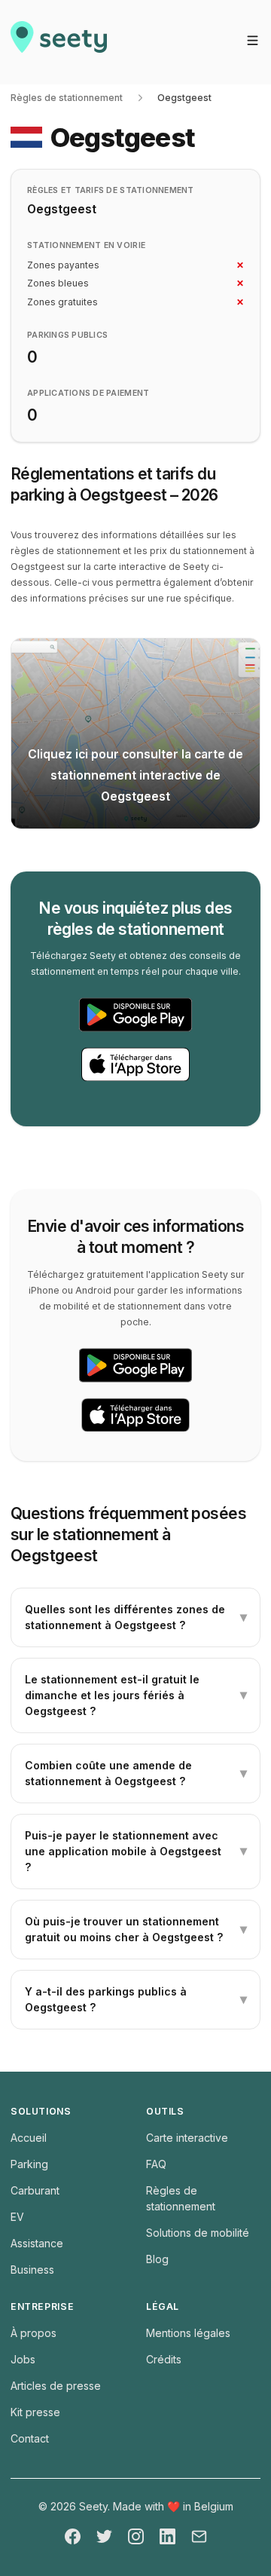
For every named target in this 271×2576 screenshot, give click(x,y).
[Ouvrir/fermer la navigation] (253, 40)
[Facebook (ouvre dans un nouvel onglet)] (73, 2536)
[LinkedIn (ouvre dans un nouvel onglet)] (167, 2536)
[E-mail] (199, 2536)
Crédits (164, 2359)
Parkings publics (67, 335)
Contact (30, 2438)
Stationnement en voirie (86, 245)
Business (32, 2270)
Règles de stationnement (67, 98)
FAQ (156, 2164)
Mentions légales (188, 2333)
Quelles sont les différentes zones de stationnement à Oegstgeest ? (136, 1617)
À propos (33, 2333)
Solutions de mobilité (198, 2233)
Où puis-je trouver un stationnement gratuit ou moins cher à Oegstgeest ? (136, 1929)
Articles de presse (56, 2386)
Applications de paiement (88, 393)
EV (17, 2217)
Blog (157, 2259)
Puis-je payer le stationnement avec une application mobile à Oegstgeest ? (136, 1851)
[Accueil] (59, 42)
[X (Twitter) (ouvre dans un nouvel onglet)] (104, 2536)
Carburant (35, 2190)
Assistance (37, 2243)
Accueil (29, 2138)
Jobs (23, 2359)
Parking (29, 2164)
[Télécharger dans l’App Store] (135, 1064)
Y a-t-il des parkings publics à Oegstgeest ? (136, 1999)
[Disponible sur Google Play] (135, 1015)
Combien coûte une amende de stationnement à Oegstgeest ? (136, 1773)
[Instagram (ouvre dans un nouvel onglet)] (136, 2536)
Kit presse (35, 2412)
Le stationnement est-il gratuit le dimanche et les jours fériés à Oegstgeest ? (136, 1695)
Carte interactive (187, 2138)
